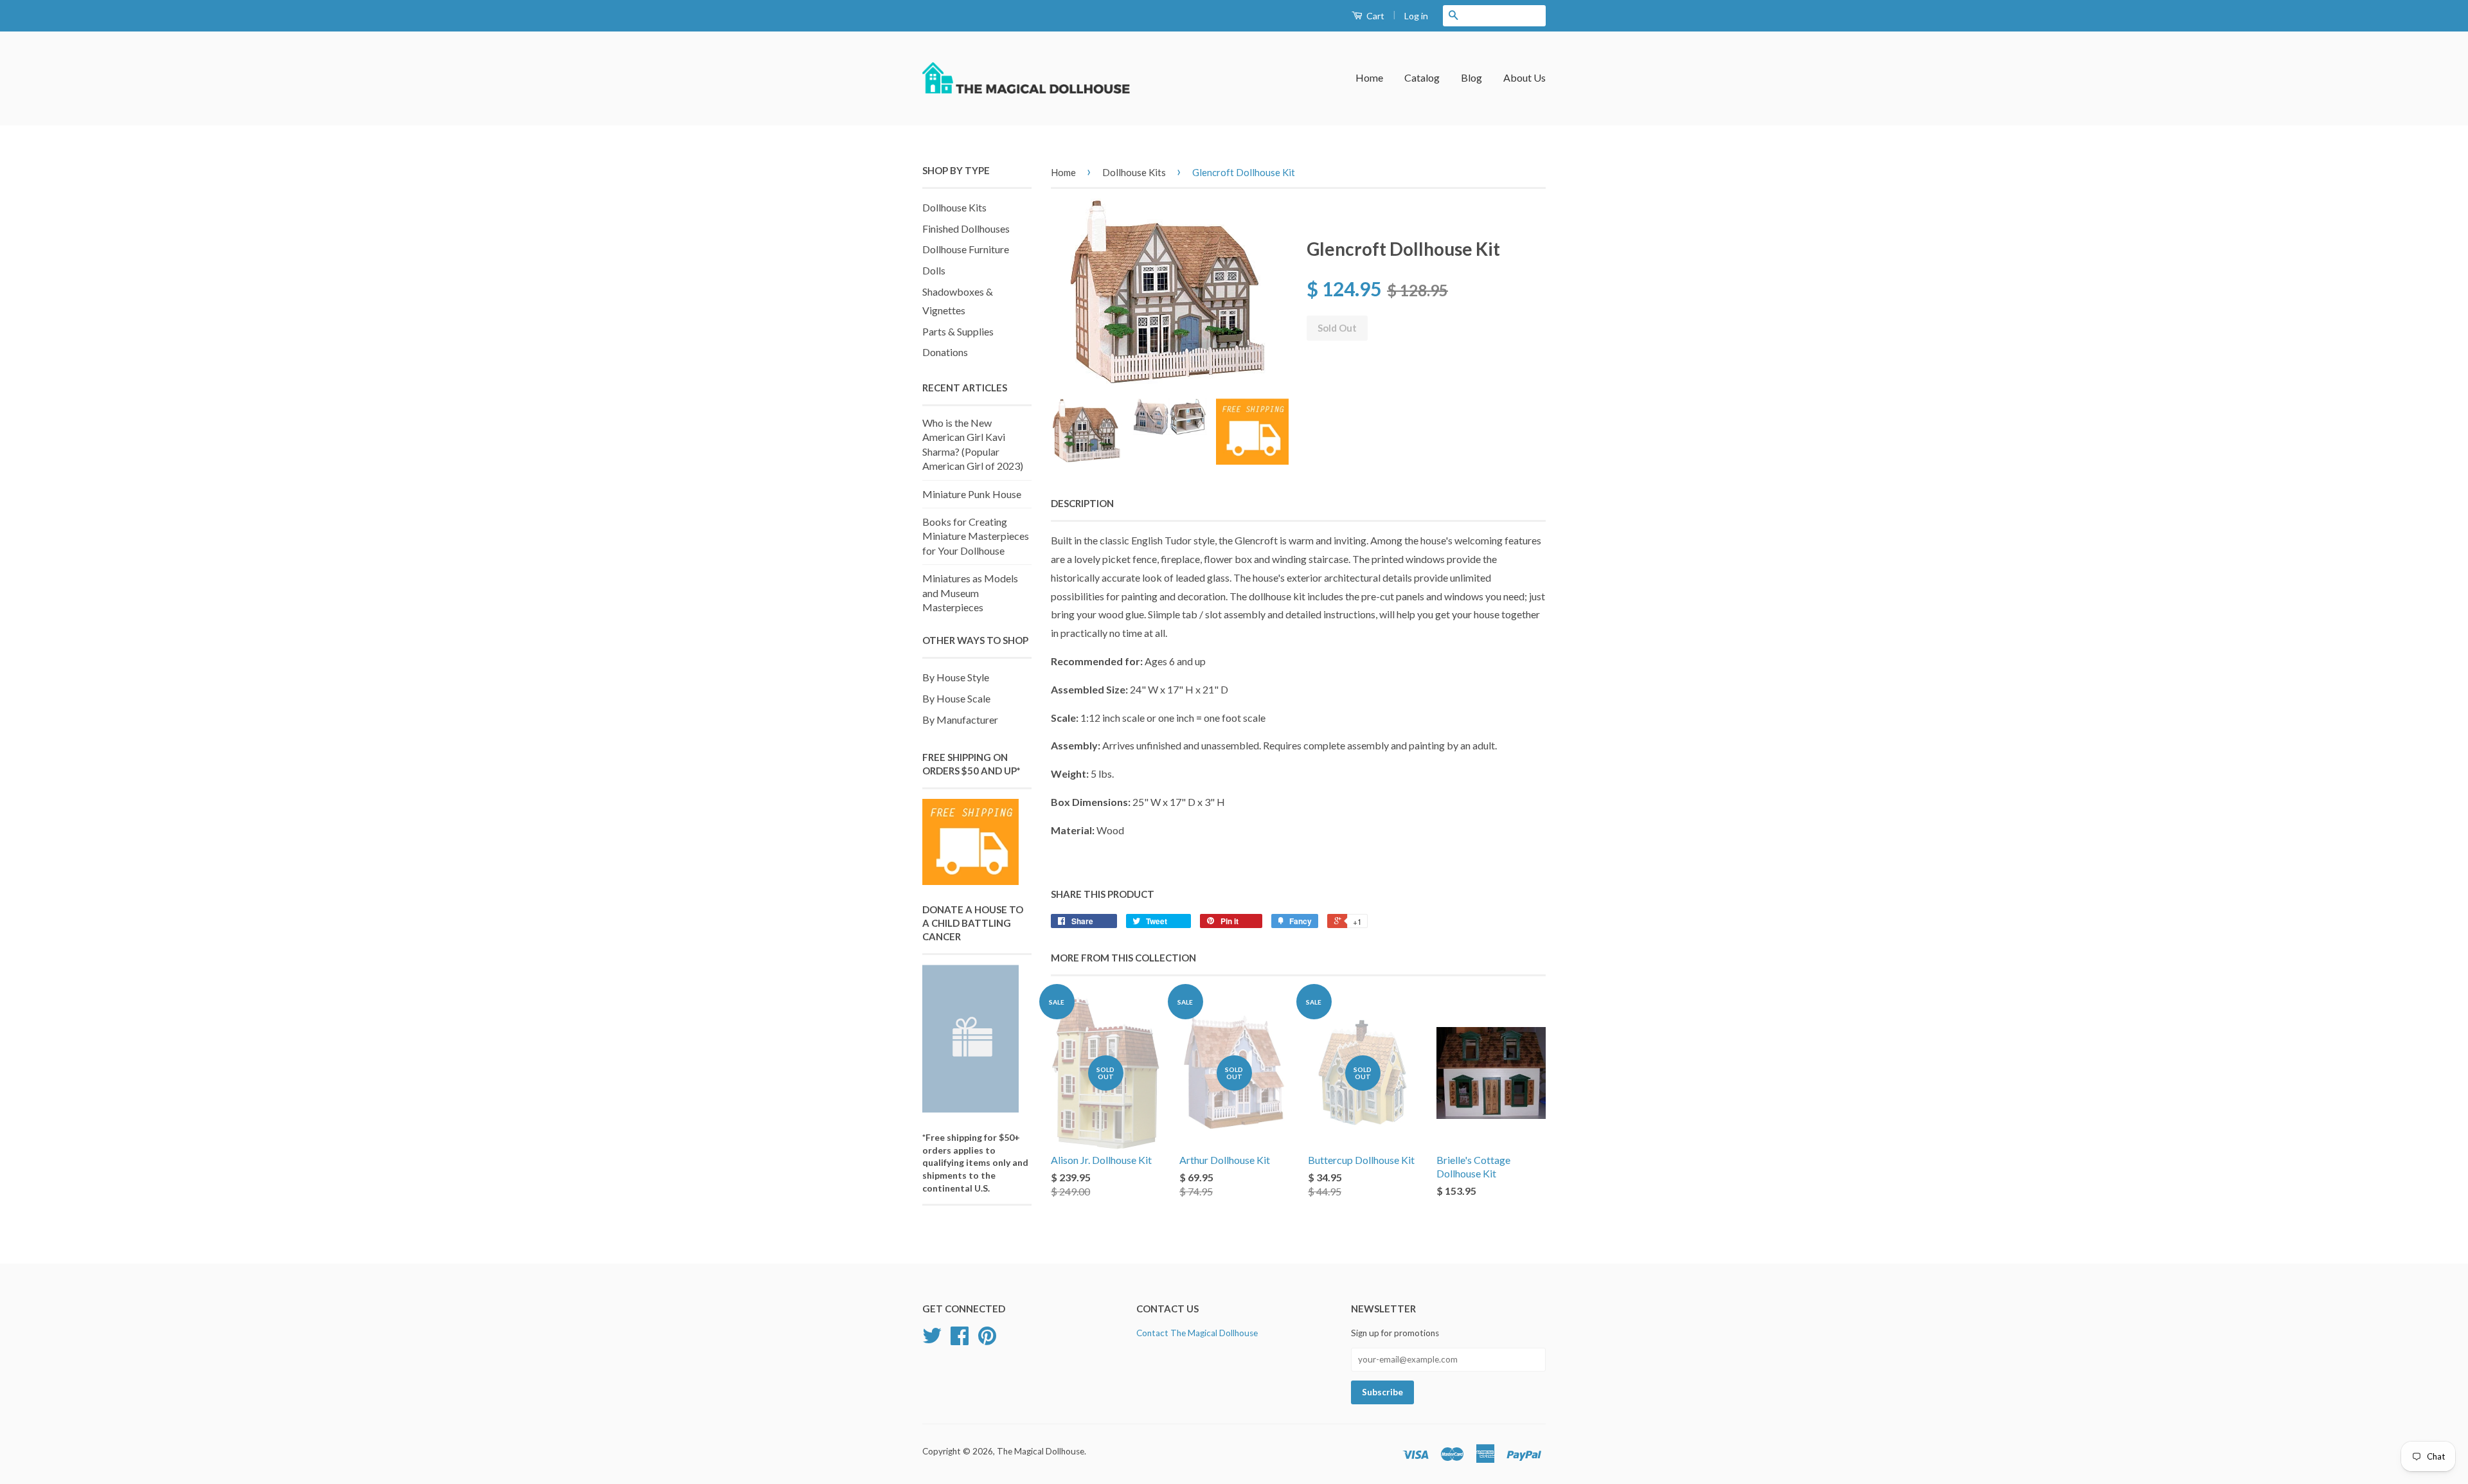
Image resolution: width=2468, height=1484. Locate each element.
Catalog (1422, 77)
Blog (1471, 77)
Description (1082, 503)
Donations (945, 352)
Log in (1416, 16)
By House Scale (956, 698)
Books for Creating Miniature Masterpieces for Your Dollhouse (976, 536)
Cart (1374, 16)
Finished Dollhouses (966, 228)
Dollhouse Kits (954, 207)
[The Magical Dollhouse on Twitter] (932, 1340)
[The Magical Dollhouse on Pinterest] (987, 1340)
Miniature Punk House (972, 494)
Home (1369, 77)
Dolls (934, 270)
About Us (1525, 77)
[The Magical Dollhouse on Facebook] (960, 1340)
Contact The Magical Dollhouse (1197, 1333)
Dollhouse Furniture (966, 249)
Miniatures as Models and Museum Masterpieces (970, 593)
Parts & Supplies (958, 331)
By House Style (956, 677)
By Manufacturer (960, 720)
